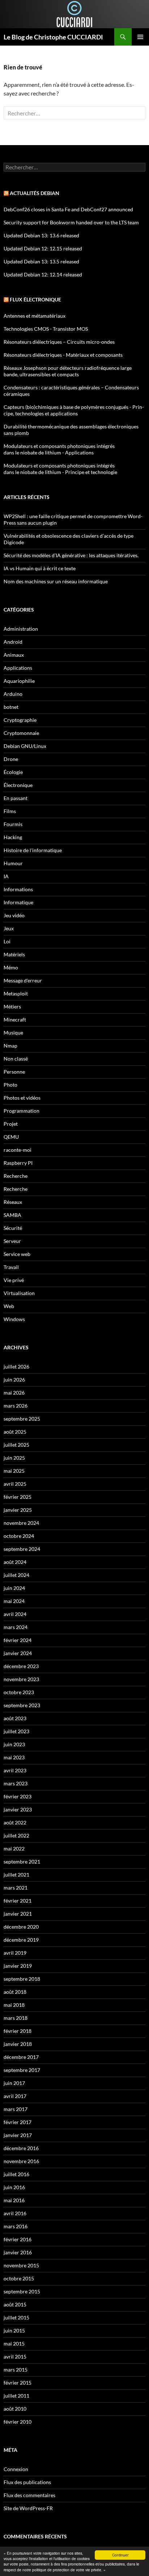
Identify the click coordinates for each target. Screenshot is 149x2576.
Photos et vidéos (22, 1098)
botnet (11, 707)
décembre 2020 (21, 1927)
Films (10, 811)
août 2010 (15, 2409)
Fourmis (13, 824)
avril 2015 (15, 2357)
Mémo (11, 967)
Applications (18, 668)
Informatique (18, 902)
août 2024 (15, 1562)
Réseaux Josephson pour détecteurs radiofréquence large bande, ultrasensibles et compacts (68, 371)
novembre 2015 (21, 2265)
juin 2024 (14, 1588)
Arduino (13, 694)
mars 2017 (16, 2109)
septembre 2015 (22, 2291)
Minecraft (15, 1020)
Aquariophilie (19, 681)
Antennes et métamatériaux (35, 316)
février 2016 (18, 2239)
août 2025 (15, 1432)
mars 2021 (16, 1888)
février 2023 (18, 1796)
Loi (7, 941)
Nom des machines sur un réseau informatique (56, 581)
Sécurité (13, 1228)
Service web (17, 1254)
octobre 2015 (19, 2278)
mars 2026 (16, 1406)
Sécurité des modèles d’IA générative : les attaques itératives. (71, 555)
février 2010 (18, 2422)
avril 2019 (15, 1953)
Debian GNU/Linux (25, 746)
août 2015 (15, 2304)
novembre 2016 (21, 2161)
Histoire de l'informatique (33, 850)
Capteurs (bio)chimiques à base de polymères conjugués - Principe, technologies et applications (74, 410)
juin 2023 (14, 1744)
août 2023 (15, 1718)
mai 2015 (14, 2344)
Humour (13, 863)
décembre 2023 (21, 1666)
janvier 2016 (18, 2252)
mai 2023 (14, 1757)
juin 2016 (14, 2187)
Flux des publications (27, 2482)
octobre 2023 (19, 1692)
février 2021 (18, 1901)
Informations (18, 889)
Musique (13, 1033)
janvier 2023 (18, 1809)
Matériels (14, 954)
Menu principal (140, 37)
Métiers (12, 1006)
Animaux (14, 655)
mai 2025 (14, 1471)
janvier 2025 (18, 1510)
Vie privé (14, 1280)
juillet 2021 (16, 1875)
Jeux (9, 928)
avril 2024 (15, 1614)
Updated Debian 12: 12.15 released (43, 248)
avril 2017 (15, 2096)
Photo (10, 1085)
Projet (11, 1124)
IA (6, 876)
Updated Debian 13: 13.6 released (41, 235)
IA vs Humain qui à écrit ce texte (40, 568)
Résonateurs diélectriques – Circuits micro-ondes (59, 342)
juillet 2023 (16, 1731)
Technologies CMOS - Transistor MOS (46, 329)
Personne (14, 1072)
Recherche (16, 1176)
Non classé (16, 1059)
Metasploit (16, 993)
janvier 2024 (18, 1653)
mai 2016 (14, 2200)
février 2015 (18, 2383)
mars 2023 (16, 1783)
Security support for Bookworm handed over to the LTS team (71, 222)
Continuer (120, 2555)
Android (13, 642)
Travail (11, 1267)
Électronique (18, 785)
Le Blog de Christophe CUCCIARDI (53, 37)
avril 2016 (15, 2213)
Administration (21, 629)
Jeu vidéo (14, 915)
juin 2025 (14, 1458)
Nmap (10, 1046)
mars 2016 (16, 2226)
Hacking (13, 837)
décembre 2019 (21, 1940)
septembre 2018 (22, 1979)
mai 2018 (14, 2005)
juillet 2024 (16, 1575)
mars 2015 (16, 2370)
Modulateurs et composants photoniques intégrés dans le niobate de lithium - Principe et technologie (60, 469)
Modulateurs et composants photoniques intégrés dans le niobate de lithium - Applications (59, 449)
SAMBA (12, 1215)
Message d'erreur (23, 980)
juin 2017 (14, 2083)
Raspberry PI (18, 1163)
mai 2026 (14, 1393)
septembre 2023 (22, 1705)
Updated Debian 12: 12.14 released (43, 274)
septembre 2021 (22, 1862)
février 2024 (18, 1640)
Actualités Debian (35, 193)
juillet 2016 (16, 2174)
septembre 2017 (22, 2070)
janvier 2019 (18, 1966)
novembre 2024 (21, 1523)
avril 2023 (15, 1770)
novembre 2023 (21, 1679)
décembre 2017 (21, 2057)
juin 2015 (14, 2330)
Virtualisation (19, 1293)
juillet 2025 (16, 1445)
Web (9, 1306)
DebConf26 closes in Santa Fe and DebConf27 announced (68, 209)
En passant (16, 798)
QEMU (11, 1137)
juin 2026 (14, 1380)
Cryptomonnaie (21, 733)
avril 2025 (15, 1484)
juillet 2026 (16, 1367)
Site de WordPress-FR (28, 2508)
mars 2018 (16, 2018)
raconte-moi (18, 1150)
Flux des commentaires (29, 2495)
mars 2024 (16, 1627)
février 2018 (18, 2031)
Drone (11, 759)
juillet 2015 (16, 2317)
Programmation (22, 1111)
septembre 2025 (22, 1419)
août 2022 (15, 1822)
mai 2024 (14, 1601)
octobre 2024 (19, 1536)
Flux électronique (35, 299)
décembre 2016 (21, 2148)
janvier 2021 (18, 1914)
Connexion (16, 2469)
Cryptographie (20, 720)
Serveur (12, 1241)
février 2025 (18, 1497)
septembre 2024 (22, 1549)
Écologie (13, 772)
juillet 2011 (16, 2396)
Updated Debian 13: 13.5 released (41, 261)
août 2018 (15, 1992)
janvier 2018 (18, 2044)
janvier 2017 (18, 2135)
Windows (14, 1319)
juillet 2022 (16, 1835)
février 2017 (18, 2122)
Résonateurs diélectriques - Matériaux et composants (63, 355)
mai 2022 (14, 1849)
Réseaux (13, 1202)
